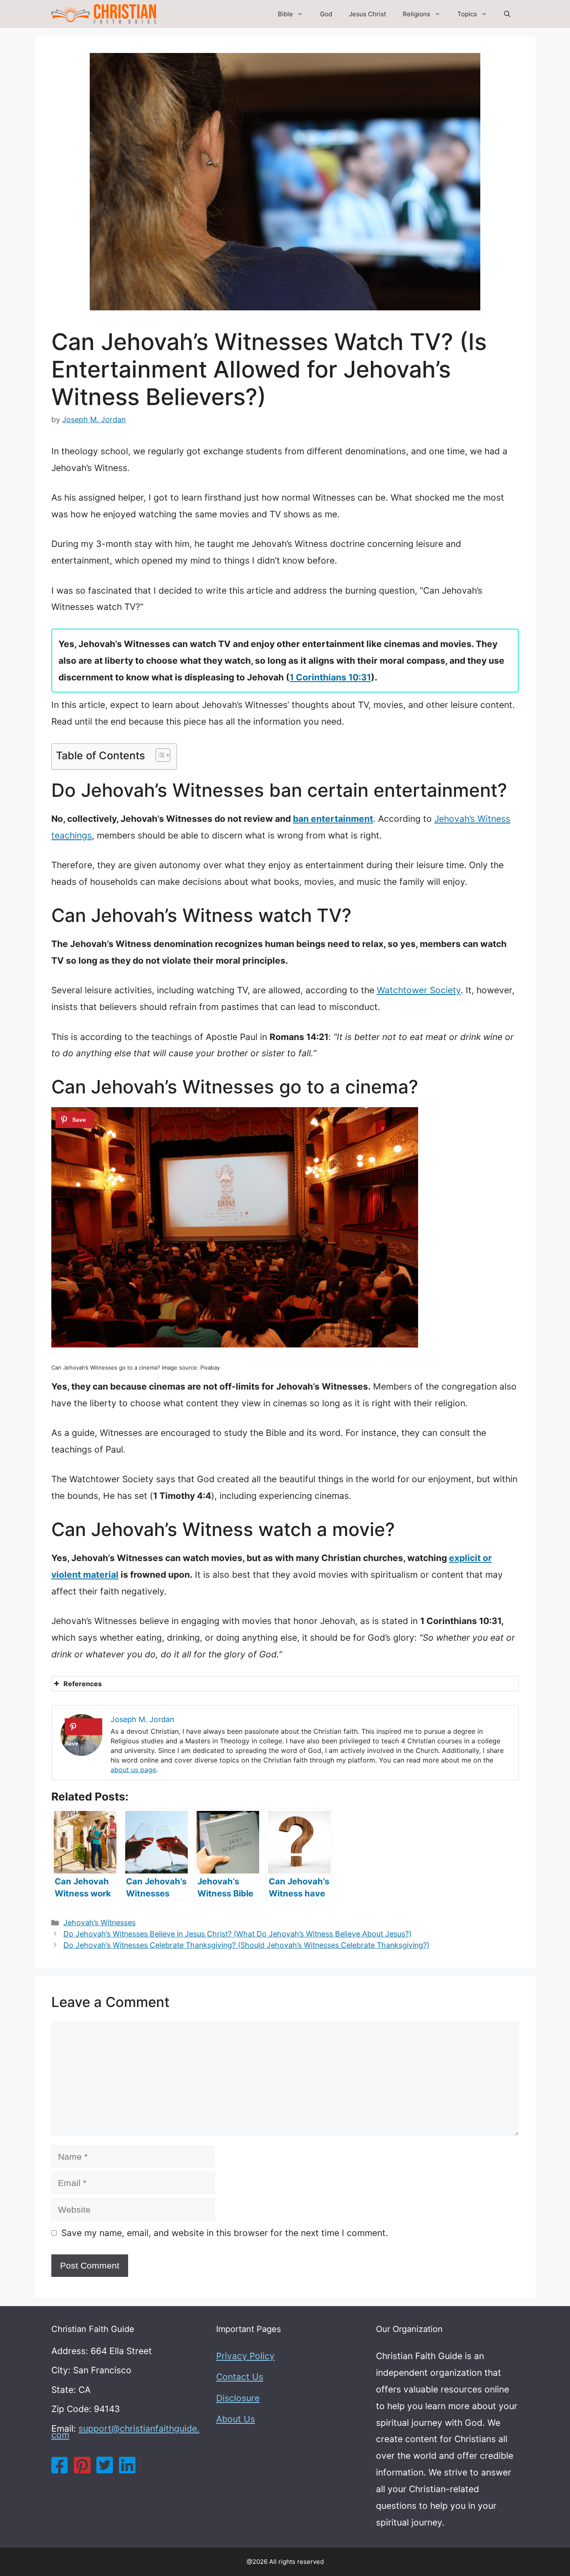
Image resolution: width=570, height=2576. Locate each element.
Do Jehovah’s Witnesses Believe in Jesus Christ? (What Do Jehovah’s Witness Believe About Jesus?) (237, 1934)
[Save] (75, 1120)
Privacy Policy (245, 2356)
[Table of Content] (163, 755)
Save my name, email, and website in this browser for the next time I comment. (225, 2233)
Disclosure (238, 2398)
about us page (133, 1770)
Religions (416, 14)
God (326, 14)
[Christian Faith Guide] (104, 14)
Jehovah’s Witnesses (100, 1923)
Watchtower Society (419, 990)
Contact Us (240, 2377)
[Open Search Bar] (507, 14)
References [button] (83, 1684)
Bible (285, 14)
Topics (467, 14)
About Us (236, 2419)
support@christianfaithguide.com (125, 2432)
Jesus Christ (367, 14)
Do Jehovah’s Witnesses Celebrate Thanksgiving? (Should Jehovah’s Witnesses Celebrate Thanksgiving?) (246, 1945)
